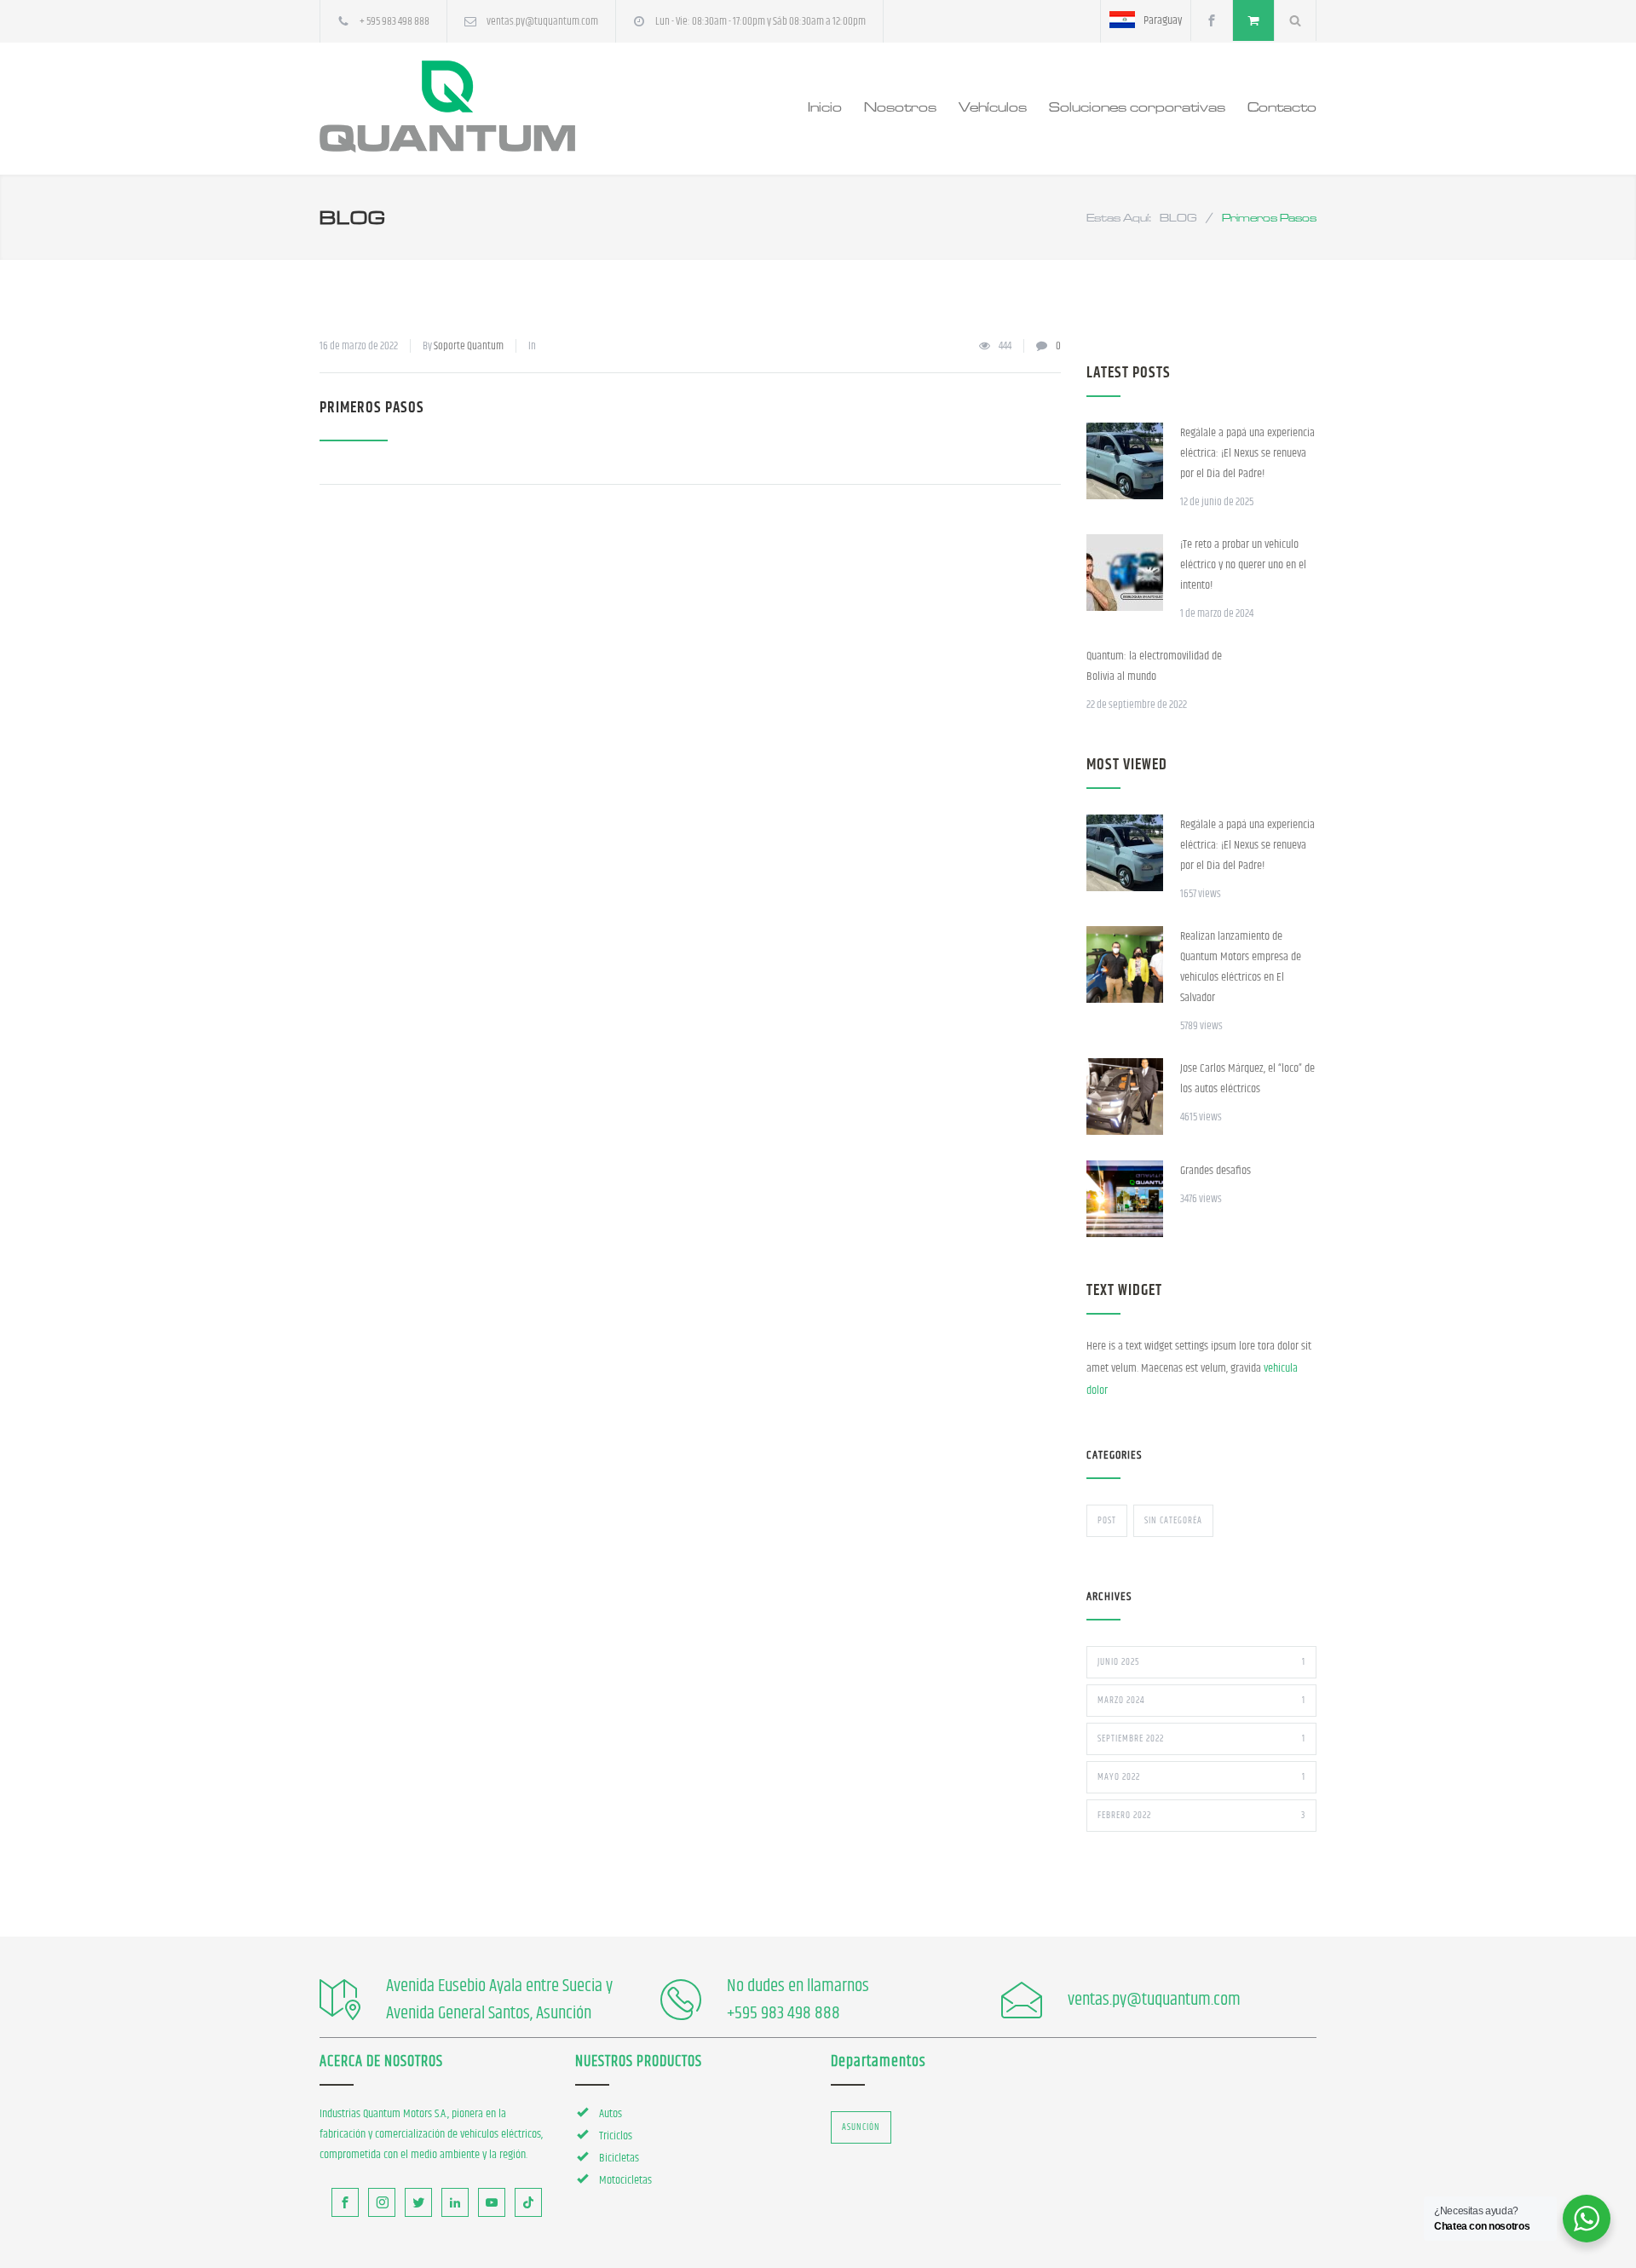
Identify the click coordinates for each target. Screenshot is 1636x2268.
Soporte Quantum (469, 346)
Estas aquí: (1119, 217)
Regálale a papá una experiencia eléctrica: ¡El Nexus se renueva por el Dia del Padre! (1247, 453)
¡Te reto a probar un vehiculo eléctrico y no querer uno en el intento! (1243, 565)
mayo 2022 (1201, 1777)
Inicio (825, 106)
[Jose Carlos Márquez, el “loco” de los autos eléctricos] (1125, 1097)
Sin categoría (1173, 1520)
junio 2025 (1201, 1662)
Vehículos (993, 106)
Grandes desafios (1215, 1171)
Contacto (1282, 106)
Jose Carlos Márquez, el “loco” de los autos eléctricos (1247, 1079)
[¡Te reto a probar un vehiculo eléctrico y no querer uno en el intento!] (1125, 573)
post (1107, 1520)
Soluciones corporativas (1137, 106)
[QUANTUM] (477, 106)
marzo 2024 (1201, 1700)
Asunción (861, 2127)
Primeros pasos (372, 408)
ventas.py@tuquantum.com (542, 21)
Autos (611, 2114)
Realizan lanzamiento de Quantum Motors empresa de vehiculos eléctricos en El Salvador (1241, 967)
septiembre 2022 (1201, 1738)
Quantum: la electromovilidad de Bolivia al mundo (1154, 666)
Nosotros (900, 106)
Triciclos (616, 2136)
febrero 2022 (1201, 1815)
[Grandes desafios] (1125, 1199)
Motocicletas (625, 2180)
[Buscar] (1296, 20)
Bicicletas (619, 2158)
